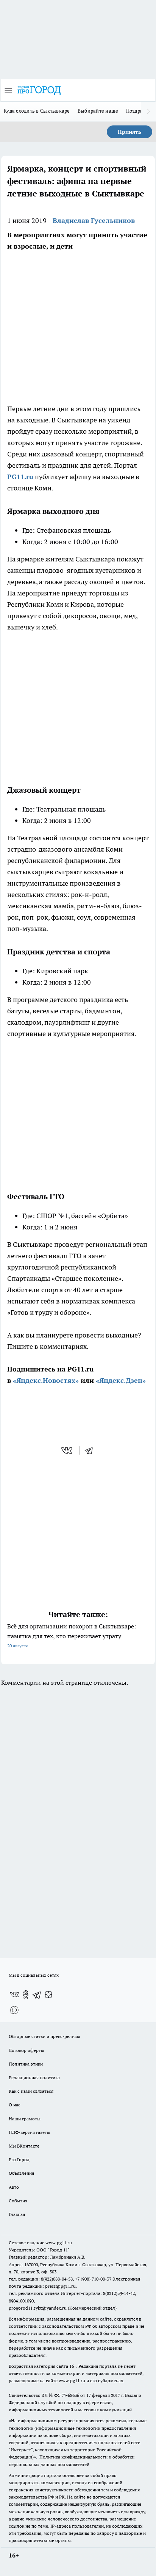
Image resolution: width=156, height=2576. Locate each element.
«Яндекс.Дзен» (121, 1380)
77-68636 (70, 2395)
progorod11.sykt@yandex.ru (38, 2308)
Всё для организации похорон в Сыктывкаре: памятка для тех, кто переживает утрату (72, 1635)
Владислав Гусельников (94, 220)
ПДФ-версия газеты (30, 2132)
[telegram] (91, 1450)
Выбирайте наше (98, 111)
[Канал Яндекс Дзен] (48, 1995)
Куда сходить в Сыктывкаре (37, 111)
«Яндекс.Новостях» (46, 1380)
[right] (148, 111)
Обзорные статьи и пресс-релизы (44, 2036)
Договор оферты (27, 2050)
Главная (17, 2214)
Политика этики (26, 2064)
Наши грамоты (25, 2119)
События (18, 2201)
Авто (14, 2187)
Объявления (21, 2173)
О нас (15, 2105)
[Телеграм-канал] (37, 1995)
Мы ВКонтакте (24, 2146)
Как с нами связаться (31, 2091)
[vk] (68, 1450)
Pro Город (19, 2159)
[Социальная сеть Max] (14, 2010)
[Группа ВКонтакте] (14, 1995)
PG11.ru (20, 477)
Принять (129, 132)
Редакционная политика (34, 2077)
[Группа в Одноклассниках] (26, 1995)
